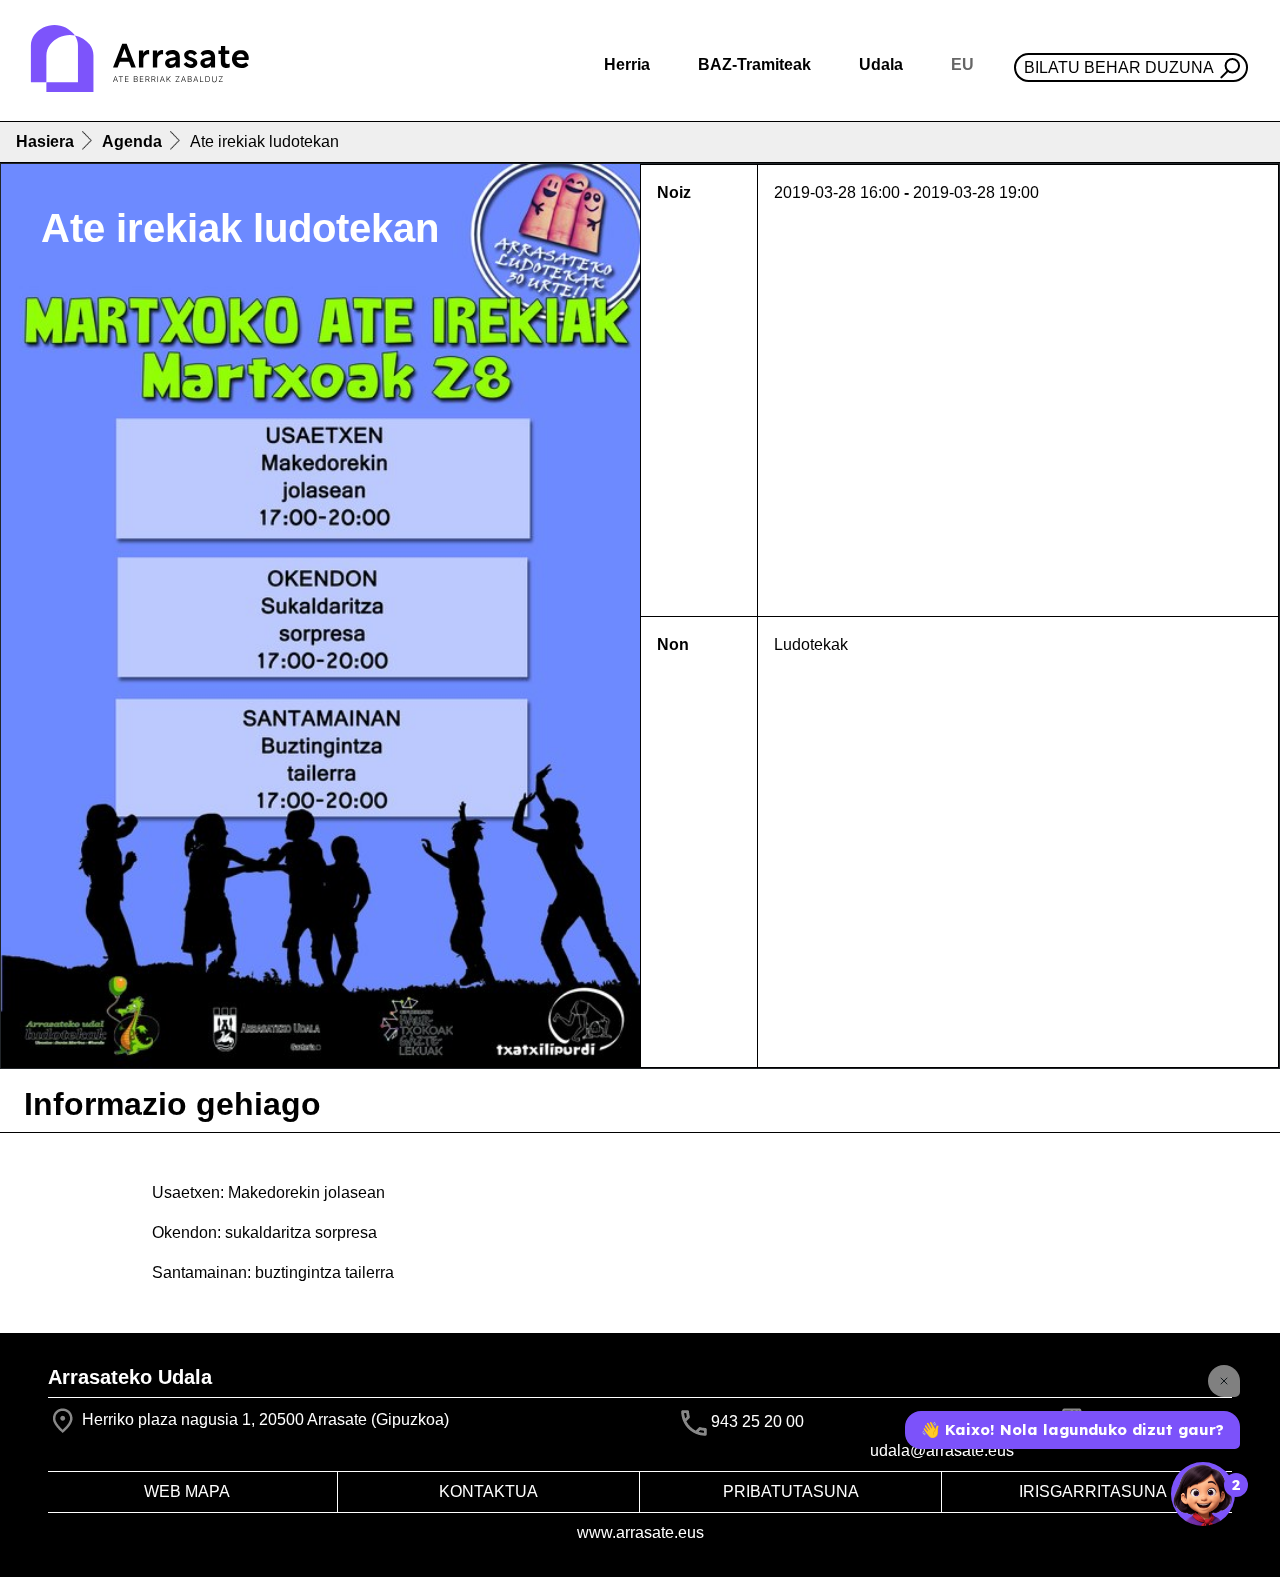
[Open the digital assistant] (1203, 1494)
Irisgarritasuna (1093, 1491)
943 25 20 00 (757, 1421)
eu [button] (962, 64)
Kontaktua (488, 1491)
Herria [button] (627, 64)
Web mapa (187, 1491)
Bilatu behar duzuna (1119, 67)
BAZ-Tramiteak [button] (754, 64)
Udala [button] (881, 64)
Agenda (132, 141)
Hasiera (45, 141)
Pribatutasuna (791, 1491)
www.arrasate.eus (640, 1532)
